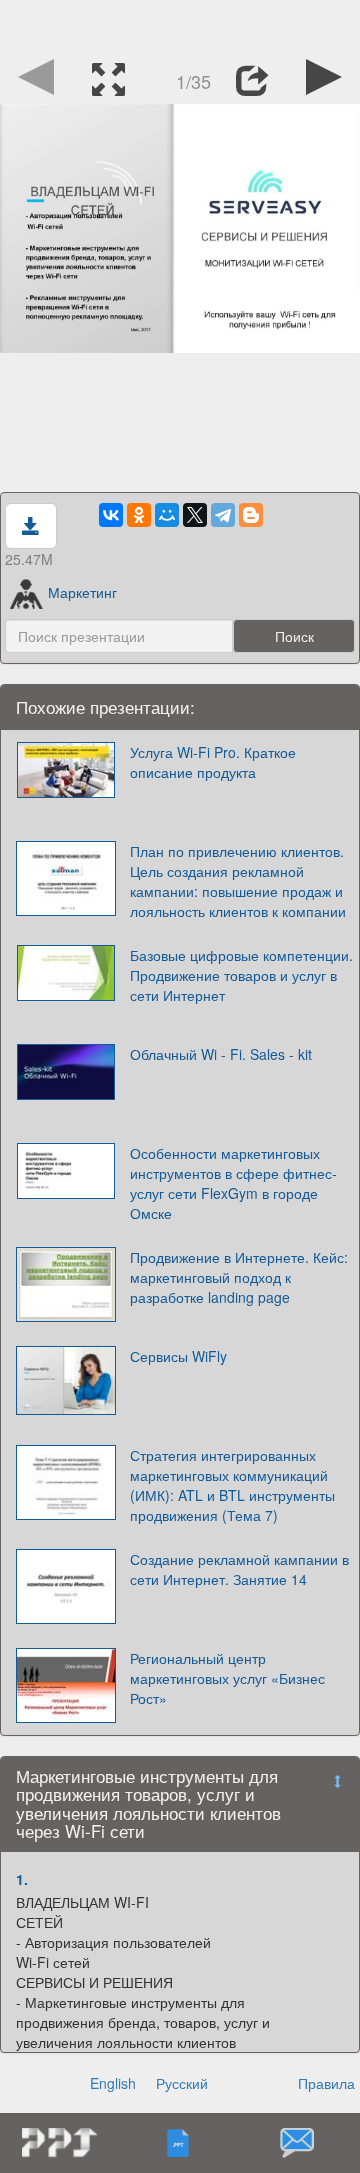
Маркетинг (82, 592)
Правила (326, 2083)
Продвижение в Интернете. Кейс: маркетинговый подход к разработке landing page (239, 1277)
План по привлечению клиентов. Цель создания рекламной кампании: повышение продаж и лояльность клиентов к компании (238, 881)
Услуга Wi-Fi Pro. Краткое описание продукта (213, 762)
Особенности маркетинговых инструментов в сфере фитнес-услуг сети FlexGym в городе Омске (233, 1183)
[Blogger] (251, 515)
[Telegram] (223, 515)
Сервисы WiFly (178, 1356)
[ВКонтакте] (111, 515)
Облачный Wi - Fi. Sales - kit (221, 1054)
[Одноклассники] (139, 515)
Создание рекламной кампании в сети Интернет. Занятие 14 (239, 1569)
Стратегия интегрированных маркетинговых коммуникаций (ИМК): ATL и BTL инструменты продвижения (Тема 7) (232, 1485)
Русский (182, 2083)
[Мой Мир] (167, 515)
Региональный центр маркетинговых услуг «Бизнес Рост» (227, 1678)
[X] (195, 515)
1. (22, 1879)
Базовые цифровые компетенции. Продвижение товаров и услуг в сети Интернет (241, 975)
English (113, 2083)
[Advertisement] (180, 25)
